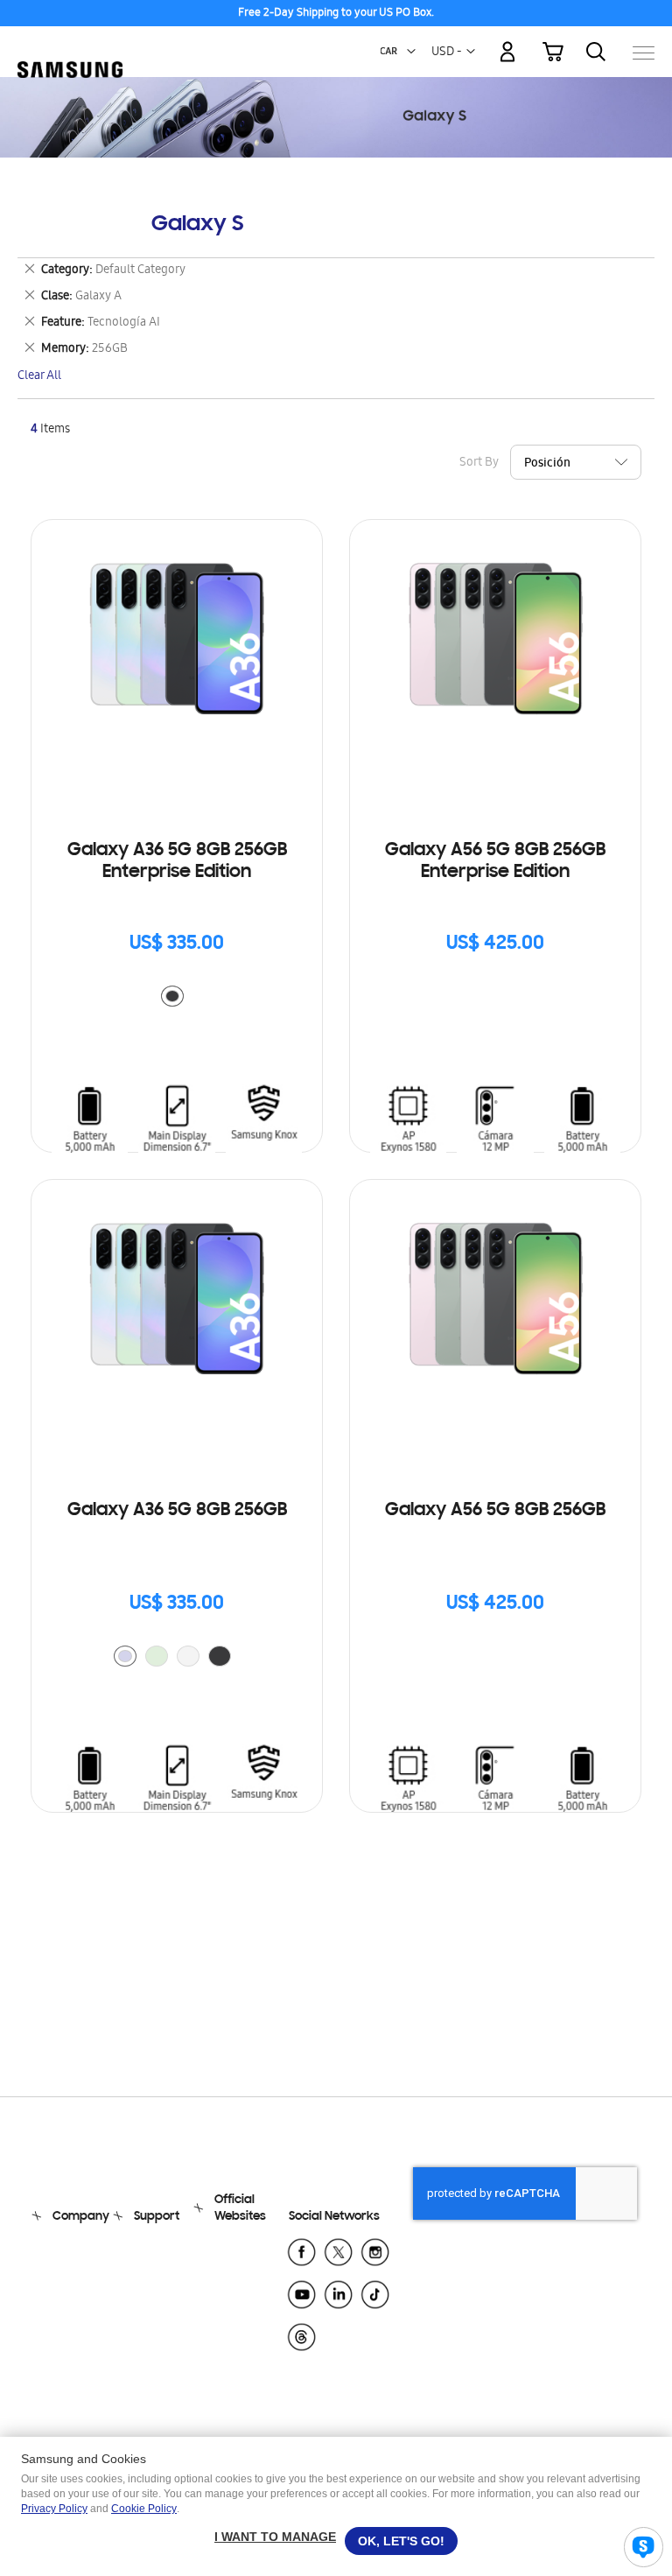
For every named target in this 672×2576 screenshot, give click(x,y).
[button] (411, 52)
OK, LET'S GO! (401, 2541)
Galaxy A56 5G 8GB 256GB (495, 1511)
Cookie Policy (144, 2509)
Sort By (479, 463)
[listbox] (177, 998)
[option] (172, 996)
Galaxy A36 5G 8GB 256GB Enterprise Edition (177, 862)
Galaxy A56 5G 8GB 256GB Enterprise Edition (495, 862)
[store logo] (70, 44)
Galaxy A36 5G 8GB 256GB (177, 1511)
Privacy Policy (54, 2509)
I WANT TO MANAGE (275, 2537)
